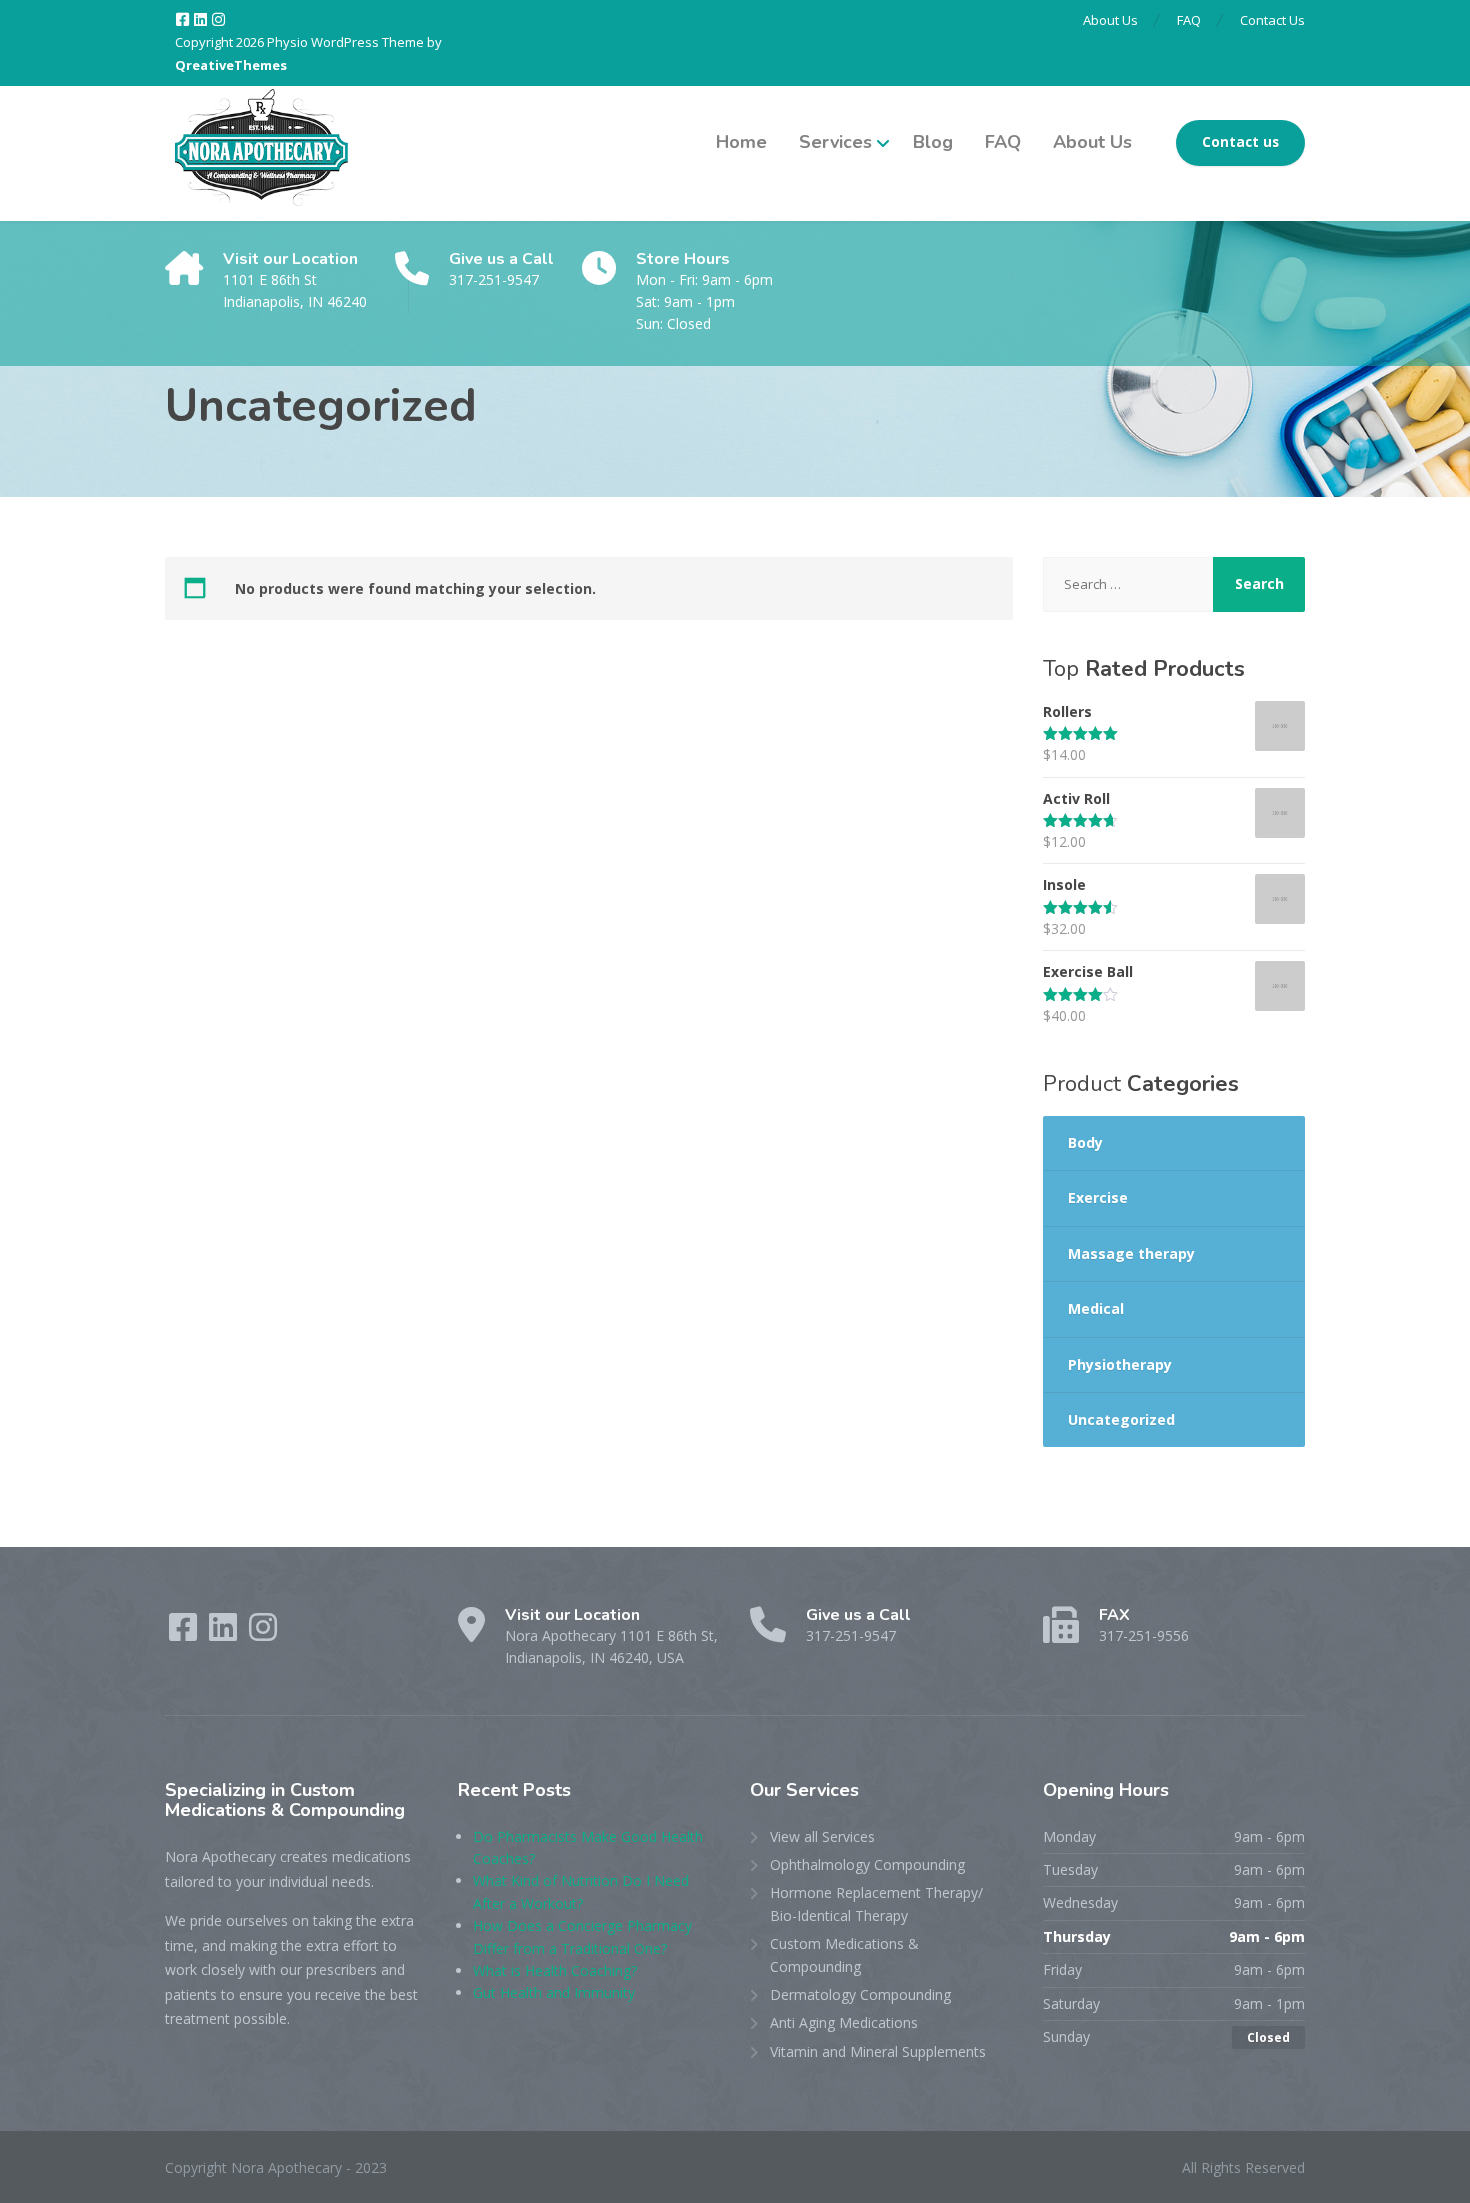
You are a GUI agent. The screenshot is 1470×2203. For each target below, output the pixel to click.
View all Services (822, 1836)
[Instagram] (218, 20)
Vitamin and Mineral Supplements (878, 2051)
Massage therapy (1131, 1253)
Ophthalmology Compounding (867, 1864)
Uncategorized (1121, 1419)
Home (741, 142)
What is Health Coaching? (555, 1970)
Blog (933, 142)
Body (1085, 1142)
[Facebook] (184, 20)
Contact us (1240, 142)
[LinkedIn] (202, 20)
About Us (1110, 20)
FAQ (1189, 20)
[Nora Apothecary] (259, 153)
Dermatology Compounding (860, 1994)
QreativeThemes (231, 65)
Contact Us (1272, 20)
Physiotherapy (1120, 1364)
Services (835, 142)
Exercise (1098, 1197)
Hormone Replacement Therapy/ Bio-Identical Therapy (876, 1903)
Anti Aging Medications (844, 2022)
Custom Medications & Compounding (844, 1954)
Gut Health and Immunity (554, 1992)
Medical (1096, 1308)
